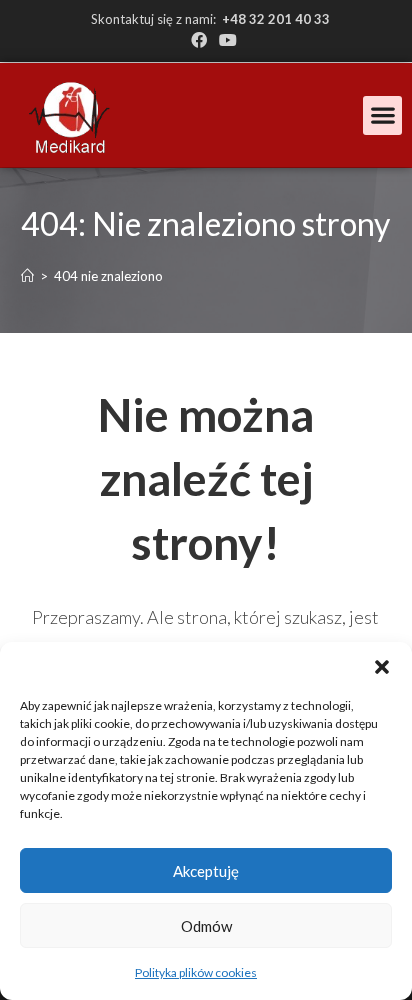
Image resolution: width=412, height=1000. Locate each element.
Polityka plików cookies (196, 972)
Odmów (206, 926)
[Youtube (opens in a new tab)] (225, 40)
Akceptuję (206, 871)
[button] (382, 667)
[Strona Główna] (27, 276)
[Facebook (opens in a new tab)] (199, 40)
